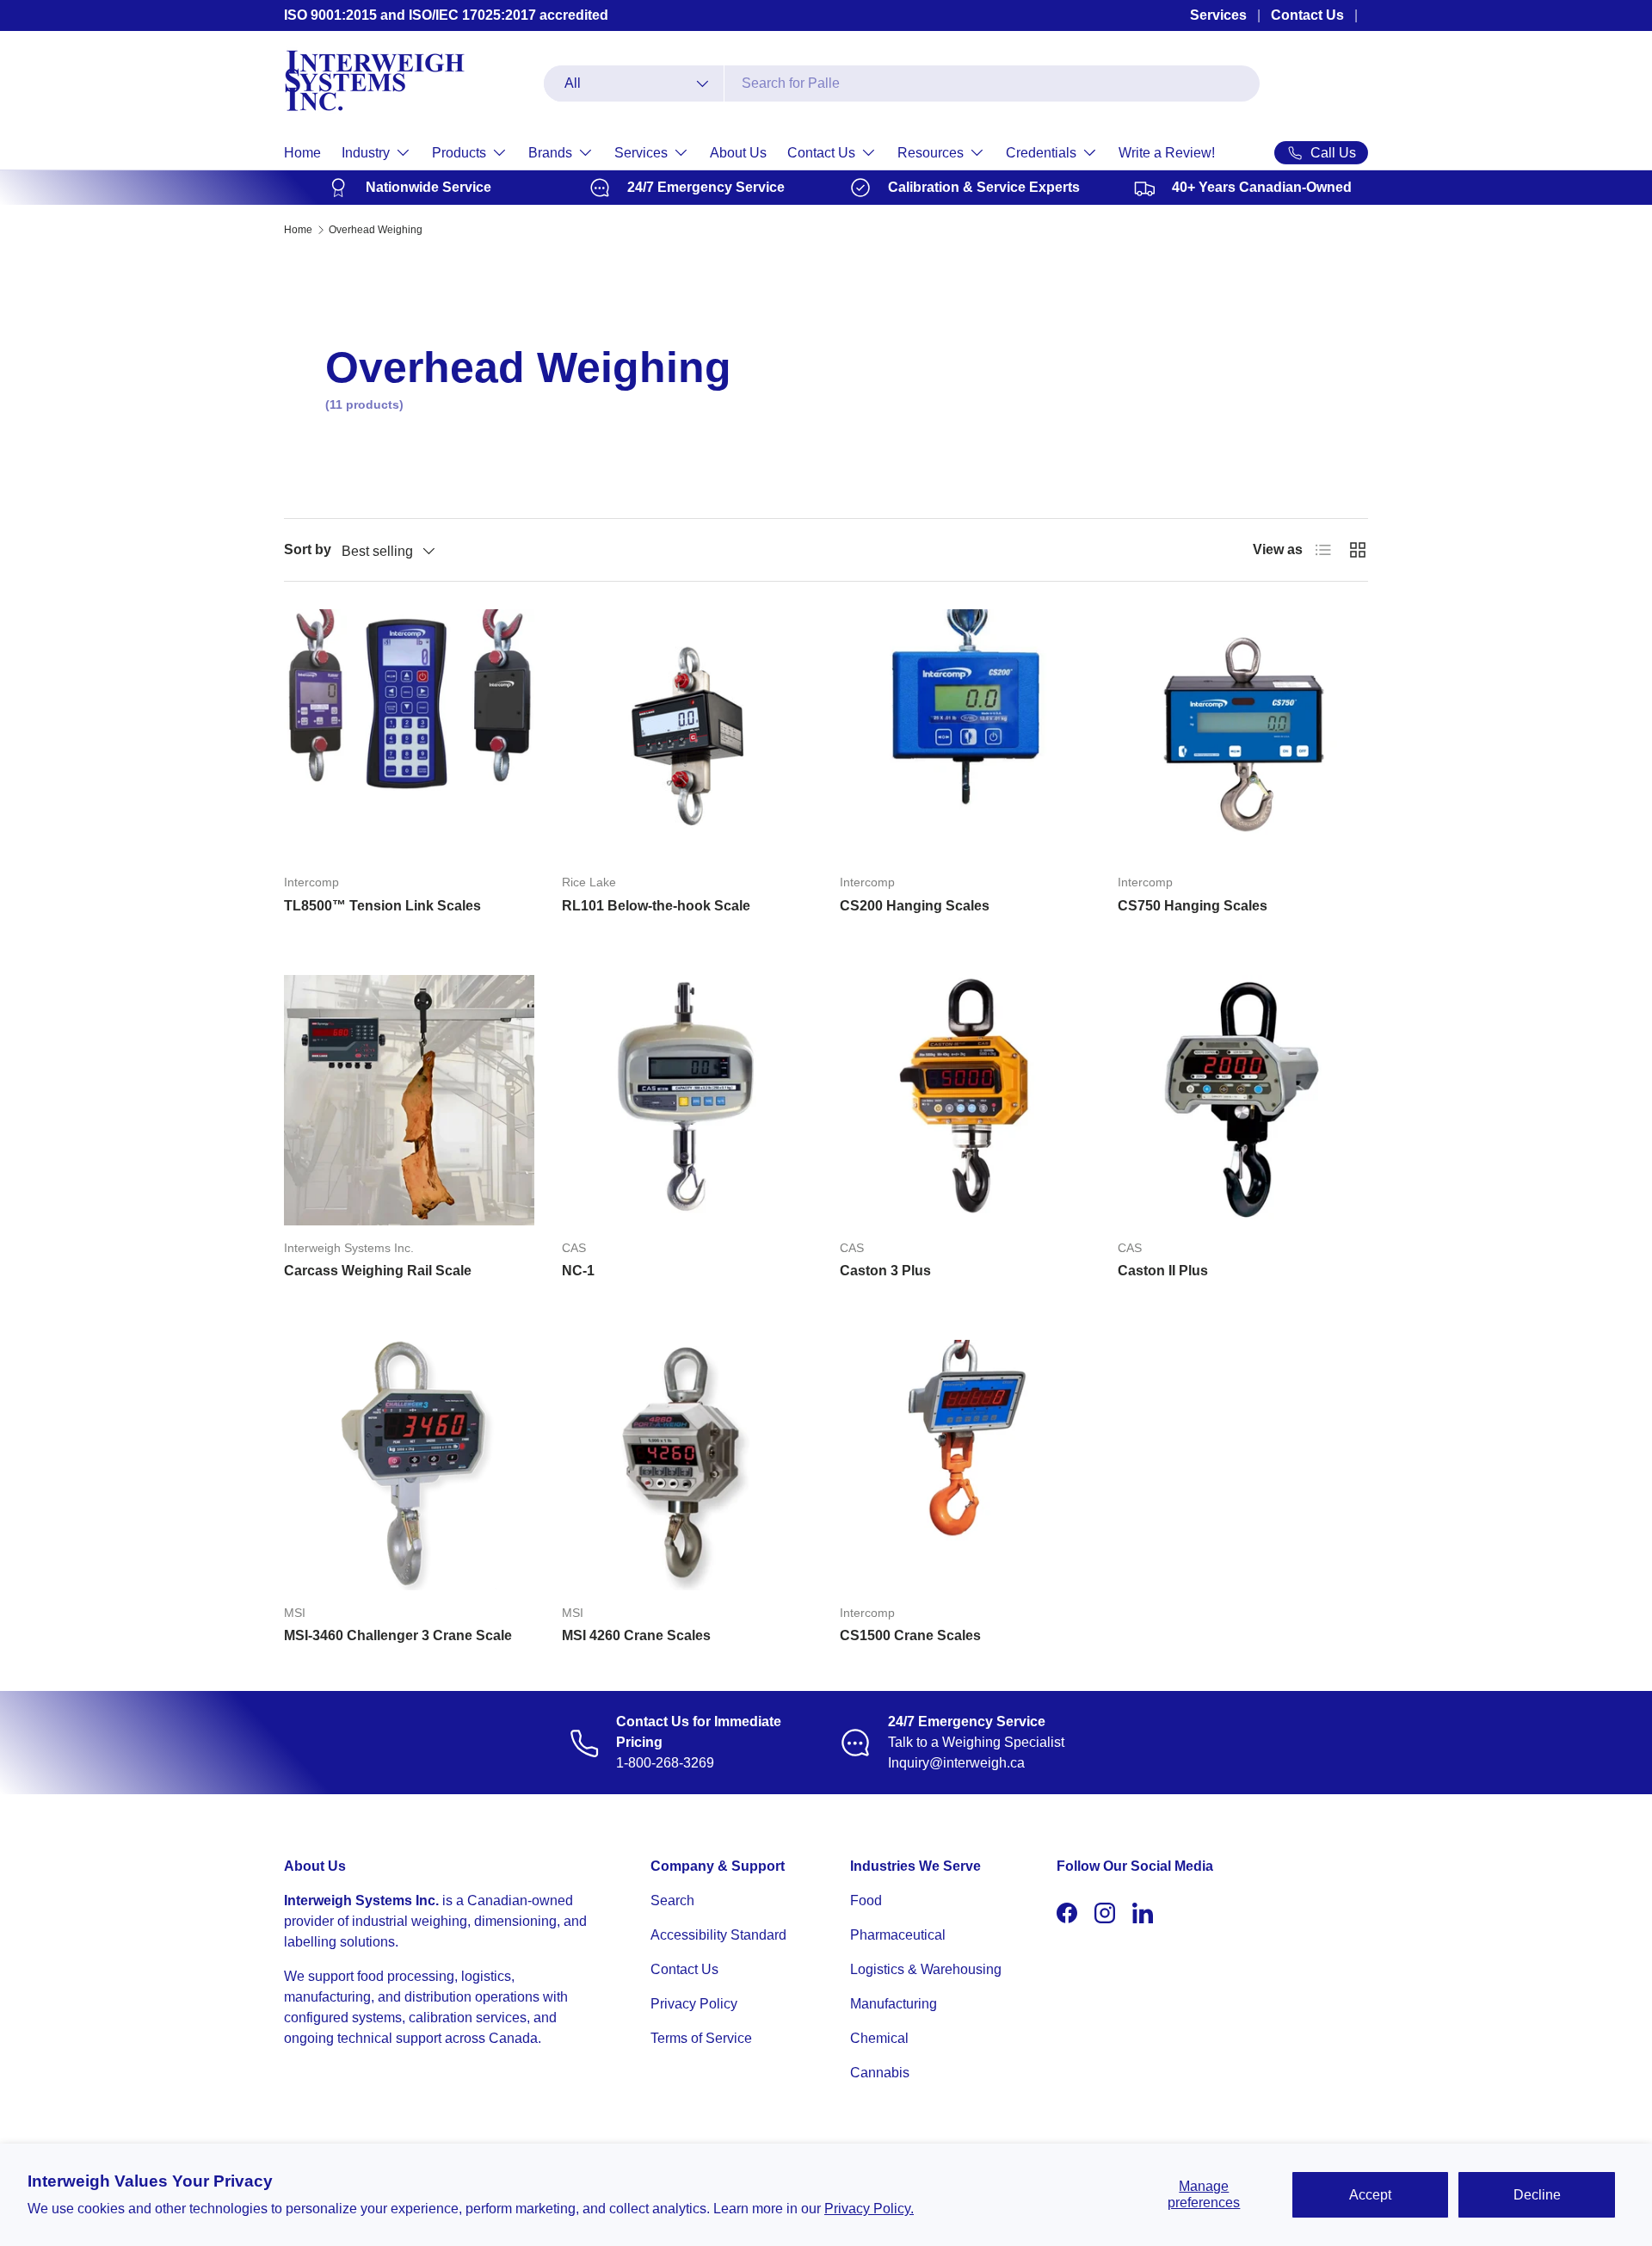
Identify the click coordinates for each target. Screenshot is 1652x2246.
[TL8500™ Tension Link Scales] (409, 734)
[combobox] (902, 83)
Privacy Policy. (869, 2209)
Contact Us (1307, 15)
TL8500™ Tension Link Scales (382, 906)
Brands (550, 153)
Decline (1537, 2195)
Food (866, 1900)
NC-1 (578, 1271)
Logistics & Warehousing (926, 1969)
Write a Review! (1167, 153)
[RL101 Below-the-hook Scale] (687, 734)
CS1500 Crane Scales (910, 1635)
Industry (366, 153)
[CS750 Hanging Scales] (1243, 734)
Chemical (879, 2038)
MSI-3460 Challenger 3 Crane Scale (398, 1635)
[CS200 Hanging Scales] (965, 734)
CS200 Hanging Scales (915, 906)
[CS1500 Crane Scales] (965, 1465)
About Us (738, 153)
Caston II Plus (1163, 1271)
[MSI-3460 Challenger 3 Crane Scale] (409, 1465)
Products (459, 153)
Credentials (1041, 153)
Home (302, 153)
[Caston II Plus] (1243, 1100)
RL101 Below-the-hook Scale (656, 906)
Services (1218, 15)
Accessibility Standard (718, 1935)
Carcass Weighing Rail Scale (378, 1271)
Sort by (308, 549)
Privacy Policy (694, 2004)
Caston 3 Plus (885, 1271)
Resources (931, 153)
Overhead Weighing (376, 230)
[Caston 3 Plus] (965, 1100)
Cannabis (880, 2073)
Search (672, 1900)
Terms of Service (701, 2038)
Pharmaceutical (898, 1935)
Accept (1370, 2195)
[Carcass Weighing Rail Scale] (409, 1100)
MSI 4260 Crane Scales (636, 1635)
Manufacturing (894, 2004)
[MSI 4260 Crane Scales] (687, 1465)
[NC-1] (687, 1100)
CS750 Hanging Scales (1193, 906)
